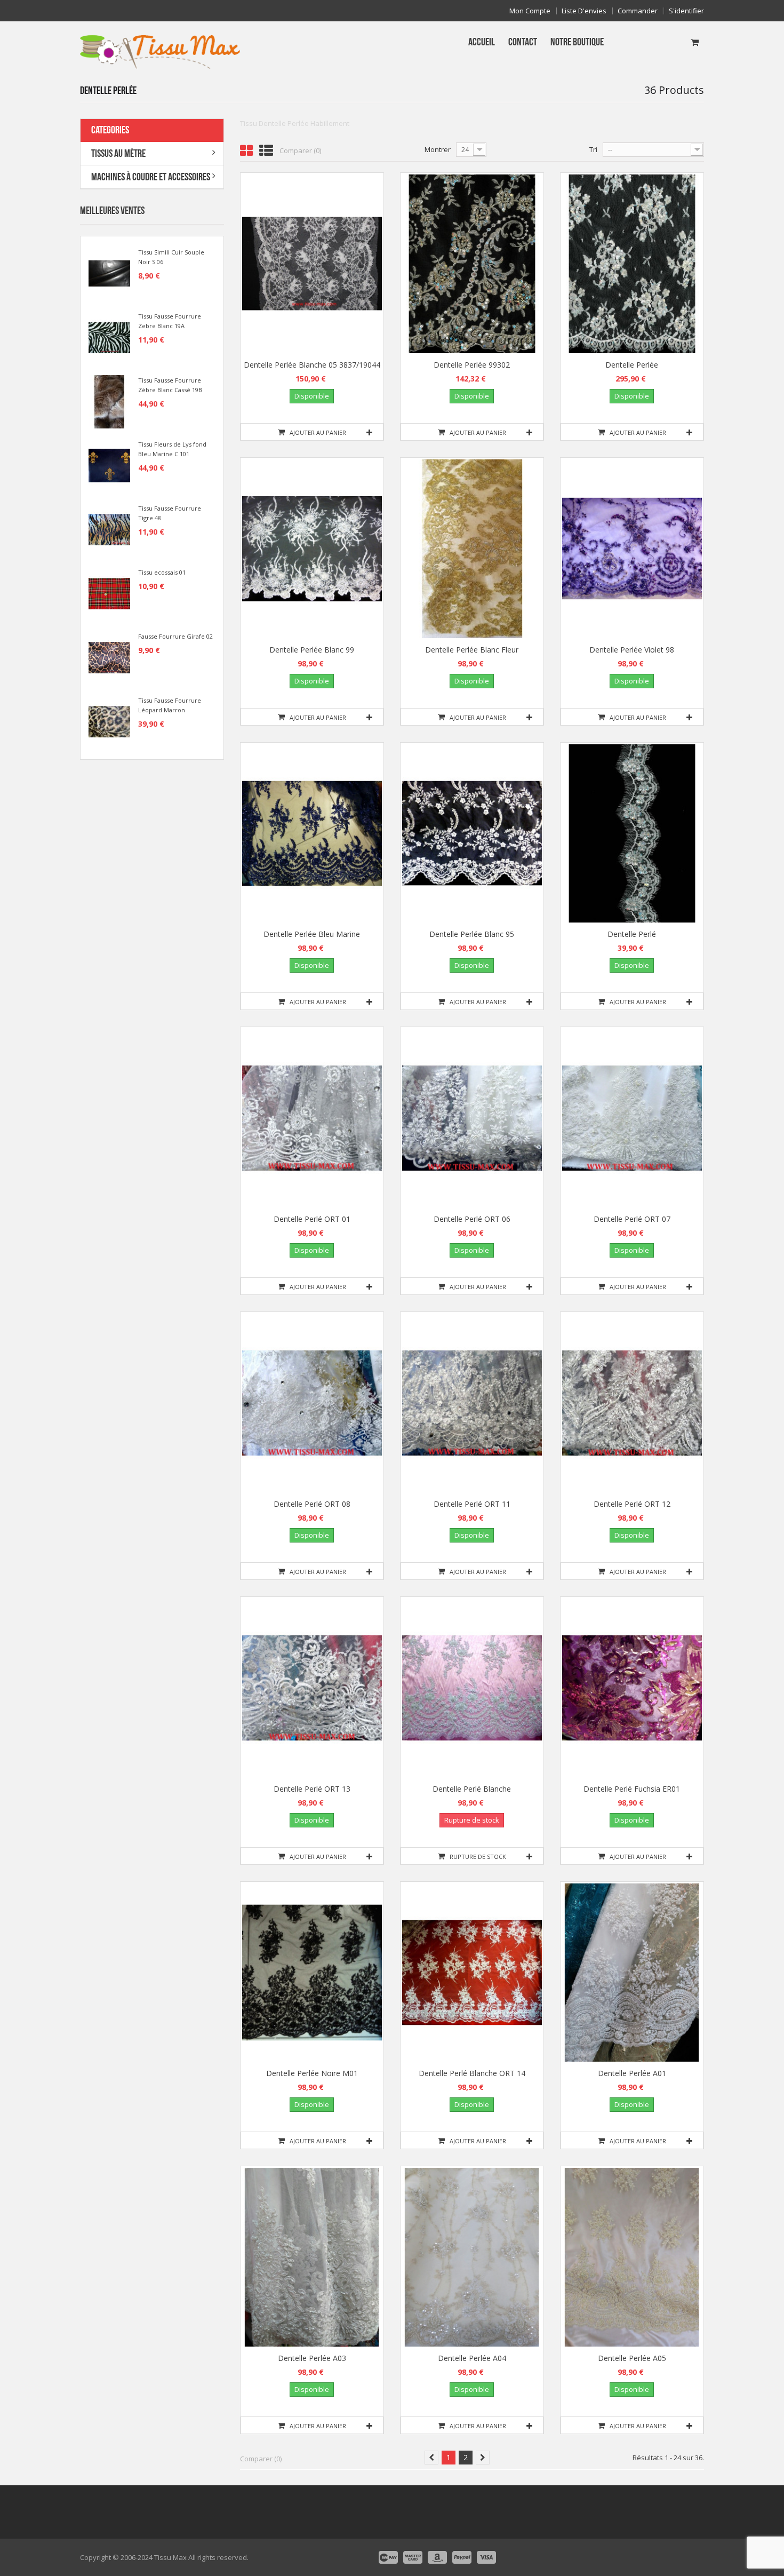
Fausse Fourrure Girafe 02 (175, 636)
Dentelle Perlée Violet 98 (632, 650)
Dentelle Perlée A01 (632, 2073)
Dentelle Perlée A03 (312, 2358)
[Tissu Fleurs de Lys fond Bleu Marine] (109, 465)
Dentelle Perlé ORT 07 (632, 1219)
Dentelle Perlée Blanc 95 (472, 934)
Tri (593, 149)
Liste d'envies (584, 11)
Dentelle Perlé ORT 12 (632, 1504)
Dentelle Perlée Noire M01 (312, 2073)
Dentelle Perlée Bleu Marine (312, 934)
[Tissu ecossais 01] (109, 593)
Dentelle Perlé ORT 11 (472, 1504)
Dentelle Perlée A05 (632, 2358)
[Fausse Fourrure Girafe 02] (109, 657)
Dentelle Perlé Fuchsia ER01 (632, 1789)
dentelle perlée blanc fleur (472, 650)
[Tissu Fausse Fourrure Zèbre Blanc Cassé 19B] (109, 401)
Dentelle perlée (632, 365)
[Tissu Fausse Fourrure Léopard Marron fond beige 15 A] (109, 721)
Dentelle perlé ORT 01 (312, 1219)
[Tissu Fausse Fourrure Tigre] (109, 529)
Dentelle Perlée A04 (472, 2358)
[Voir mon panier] (695, 42)
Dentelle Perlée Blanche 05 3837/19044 (312, 365)
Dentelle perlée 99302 (472, 365)
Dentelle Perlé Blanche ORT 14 (472, 2073)
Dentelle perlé (632, 934)
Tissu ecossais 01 (162, 572)
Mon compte (530, 11)
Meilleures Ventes (112, 211)
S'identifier (686, 11)
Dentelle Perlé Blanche (472, 1789)
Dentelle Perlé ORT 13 (312, 1789)
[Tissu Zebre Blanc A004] (109, 337)
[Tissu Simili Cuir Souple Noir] (109, 273)
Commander (638, 11)
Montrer (438, 149)
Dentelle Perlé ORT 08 (312, 1504)
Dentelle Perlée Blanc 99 (312, 650)
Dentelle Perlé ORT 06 (472, 1219)
